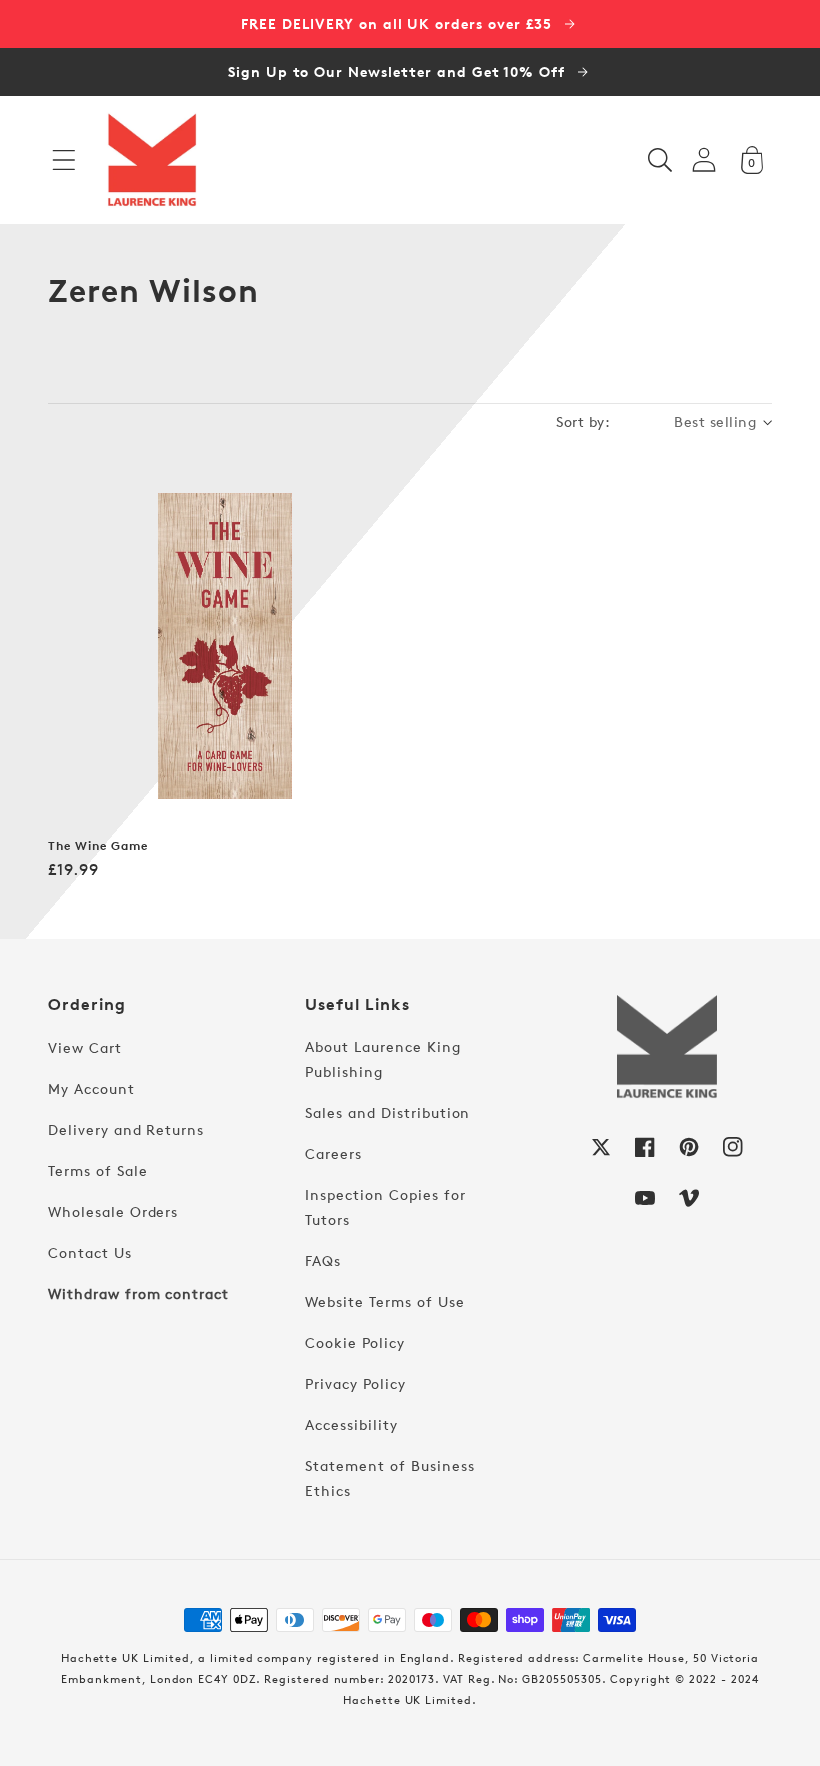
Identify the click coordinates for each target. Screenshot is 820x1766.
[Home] (152, 160)
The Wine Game (97, 846)
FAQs (323, 1260)
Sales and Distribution (387, 1112)
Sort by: (583, 421)
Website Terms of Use (384, 1301)
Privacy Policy (355, 1383)
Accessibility (351, 1424)
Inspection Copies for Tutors (385, 1207)
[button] (64, 160)
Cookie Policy (354, 1342)
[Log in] (704, 159)
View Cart (85, 1047)
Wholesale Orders (113, 1211)
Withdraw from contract (138, 1293)
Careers (333, 1153)
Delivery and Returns (126, 1129)
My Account (91, 1088)
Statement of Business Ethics (389, 1478)
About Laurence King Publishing (382, 1059)
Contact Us (90, 1252)
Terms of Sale (97, 1170)
